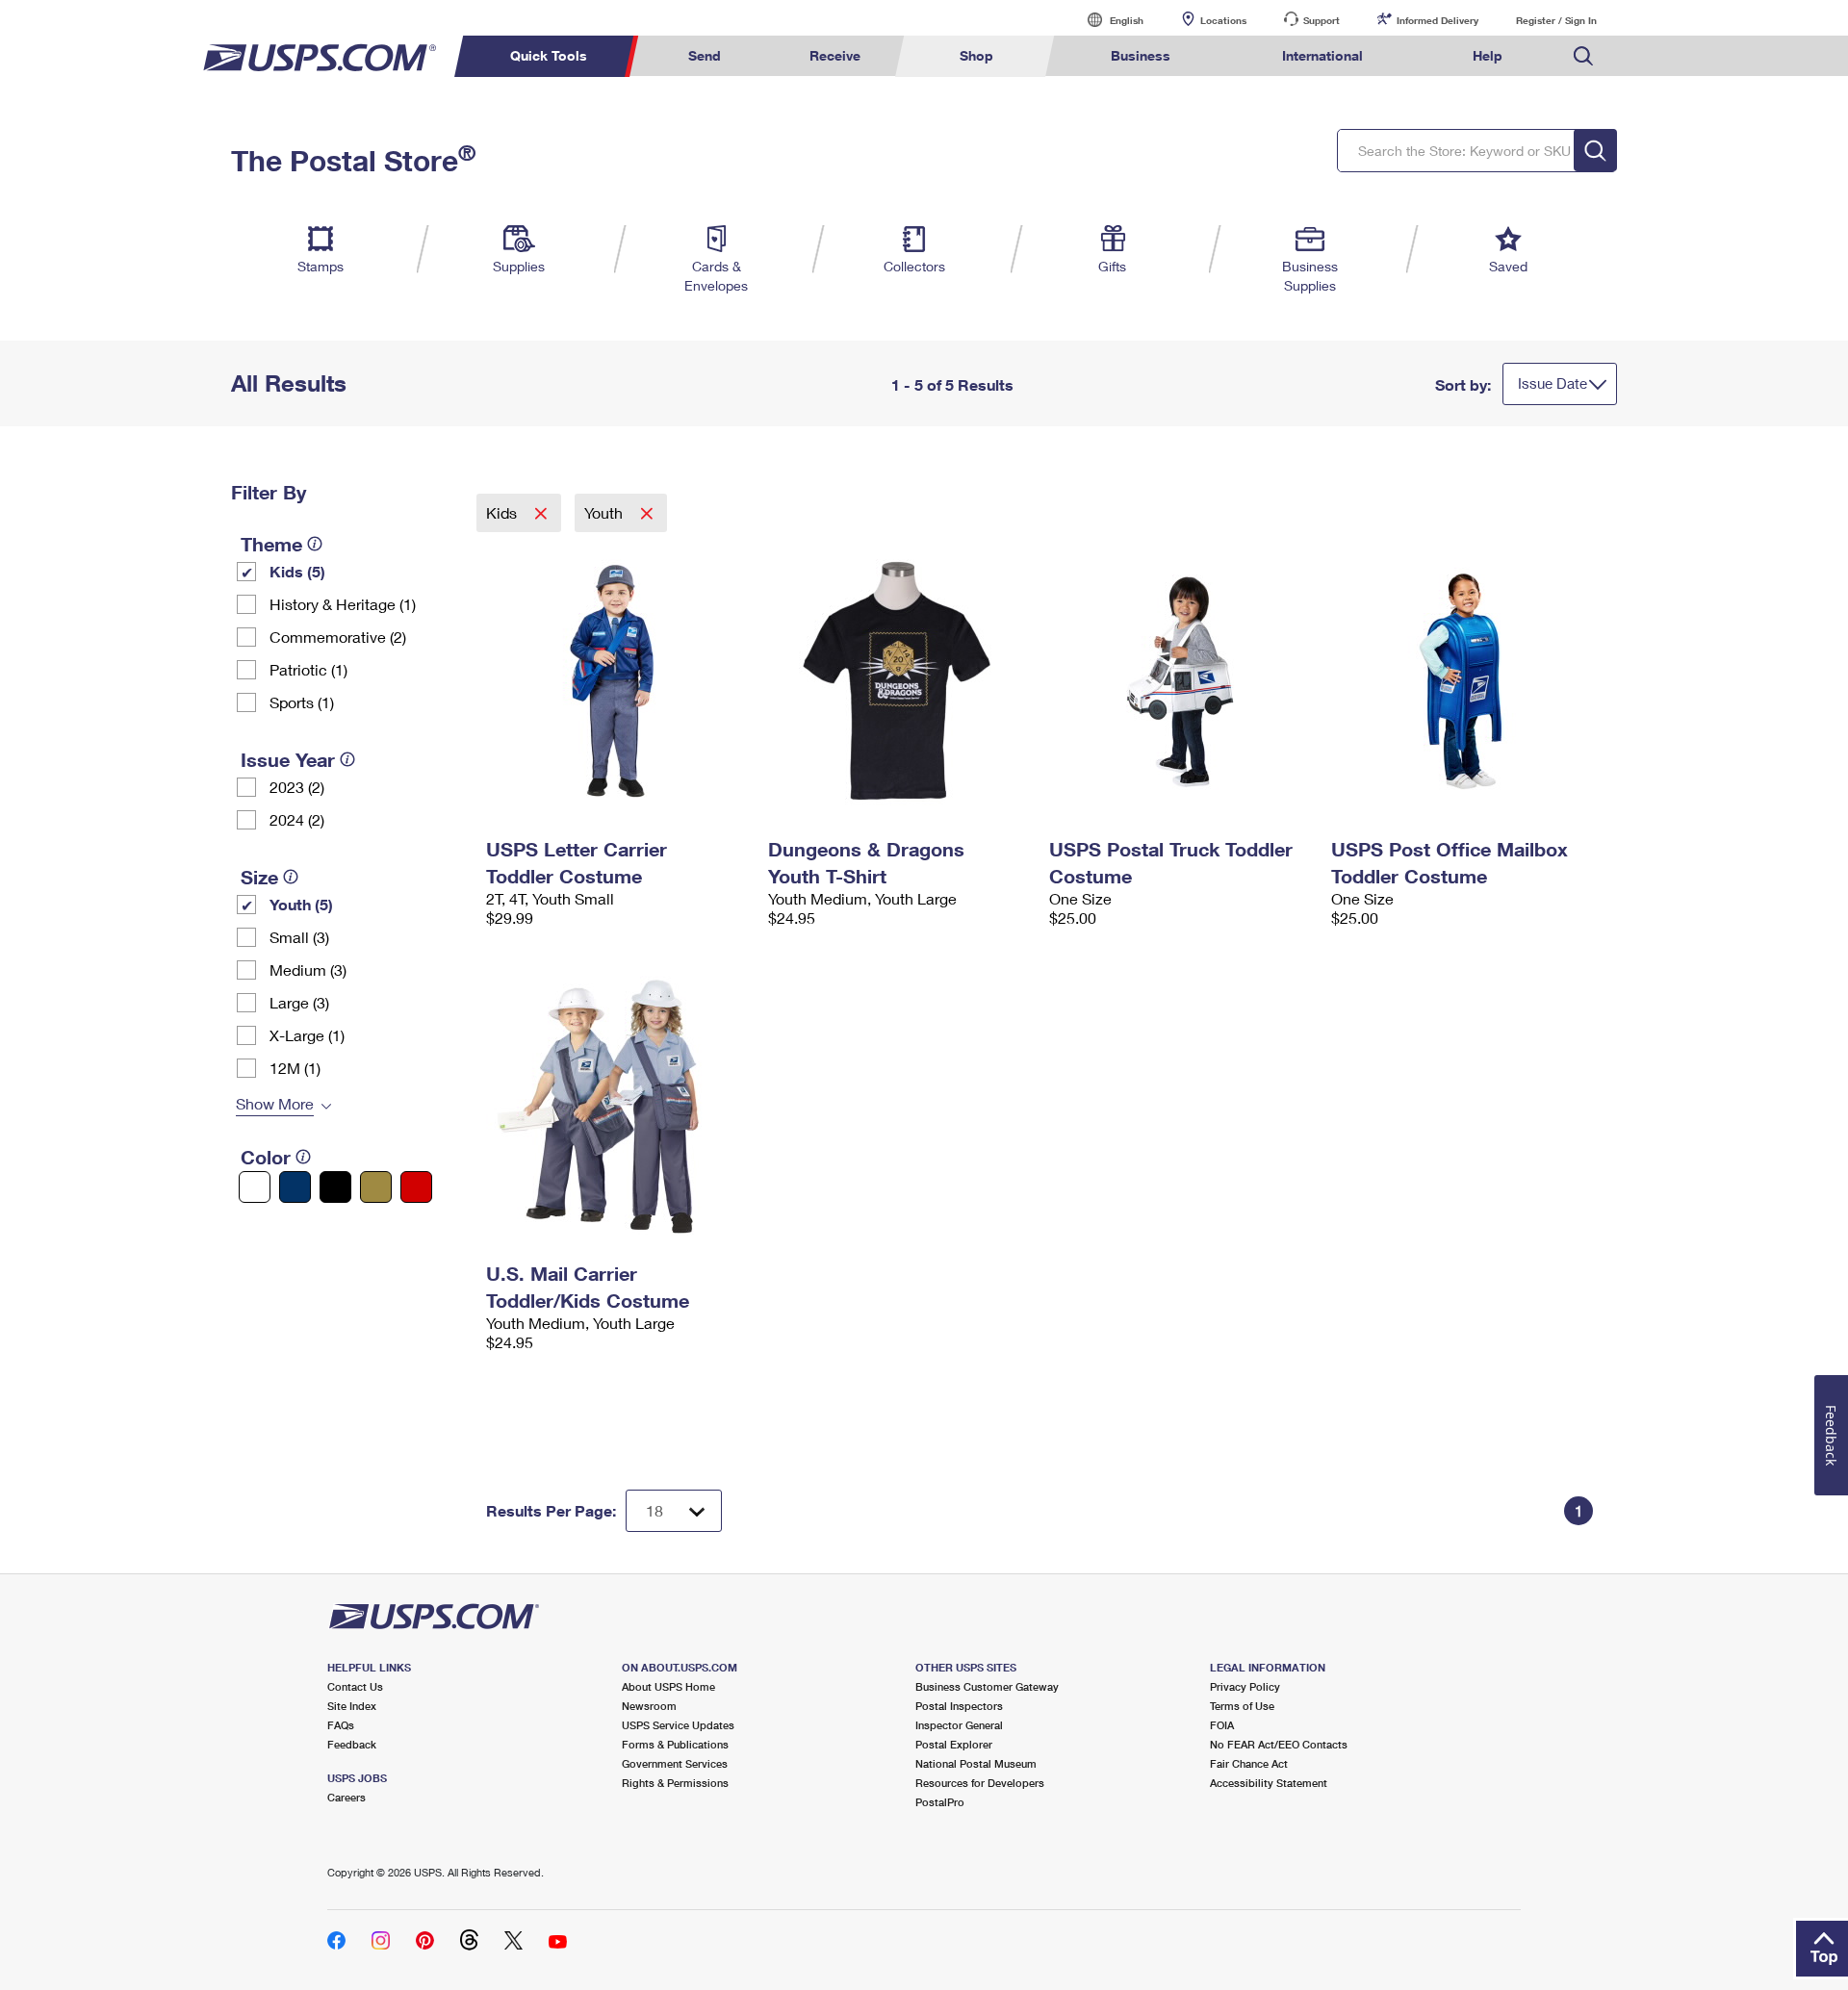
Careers (346, 1797)
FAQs (341, 1725)
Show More (275, 1103)
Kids (503, 512)
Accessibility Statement (1269, 1783)
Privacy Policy (1245, 1686)
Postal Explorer (954, 1744)
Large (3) (299, 1002)
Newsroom (649, 1706)
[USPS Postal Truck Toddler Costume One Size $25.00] (1181, 681)
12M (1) (295, 1068)
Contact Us (355, 1686)
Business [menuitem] (1141, 55)
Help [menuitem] (1488, 55)
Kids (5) (297, 571)
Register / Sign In (1556, 20)
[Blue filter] (295, 1187)
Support (1322, 20)
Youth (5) (301, 904)
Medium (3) (308, 969)
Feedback (352, 1744)
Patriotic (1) (308, 669)
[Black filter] (335, 1187)
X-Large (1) (307, 1035)
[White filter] (255, 1187)
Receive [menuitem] (835, 55)
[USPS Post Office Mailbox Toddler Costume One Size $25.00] (1463, 681)
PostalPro (940, 1802)
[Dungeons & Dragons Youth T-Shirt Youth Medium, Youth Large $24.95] (899, 681)
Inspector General (959, 1725)
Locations (1223, 20)
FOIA (1222, 1725)
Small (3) (299, 937)
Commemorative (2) (338, 637)
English (1107, 20)
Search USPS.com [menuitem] (1583, 56)
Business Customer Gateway (987, 1686)
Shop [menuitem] (976, 55)
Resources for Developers (980, 1783)
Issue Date (1553, 383)
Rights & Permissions (675, 1783)
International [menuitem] (1322, 55)
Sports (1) (302, 702)
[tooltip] (315, 544)
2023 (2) (297, 787)
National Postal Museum (976, 1763)
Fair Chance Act (1249, 1763)
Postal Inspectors (959, 1706)
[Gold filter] (376, 1187)
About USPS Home (668, 1686)
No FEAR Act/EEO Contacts (1279, 1744)
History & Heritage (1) (343, 604)
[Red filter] (416, 1187)
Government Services (675, 1763)
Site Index (352, 1706)
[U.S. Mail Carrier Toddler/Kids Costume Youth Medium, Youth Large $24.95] (617, 1106)
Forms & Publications (675, 1744)
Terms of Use (1242, 1706)
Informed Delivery (1437, 20)
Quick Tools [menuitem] (549, 55)
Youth (605, 512)
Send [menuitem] (705, 55)
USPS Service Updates (678, 1725)
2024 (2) (297, 819)
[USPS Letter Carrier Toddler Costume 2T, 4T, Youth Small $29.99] (617, 681)
